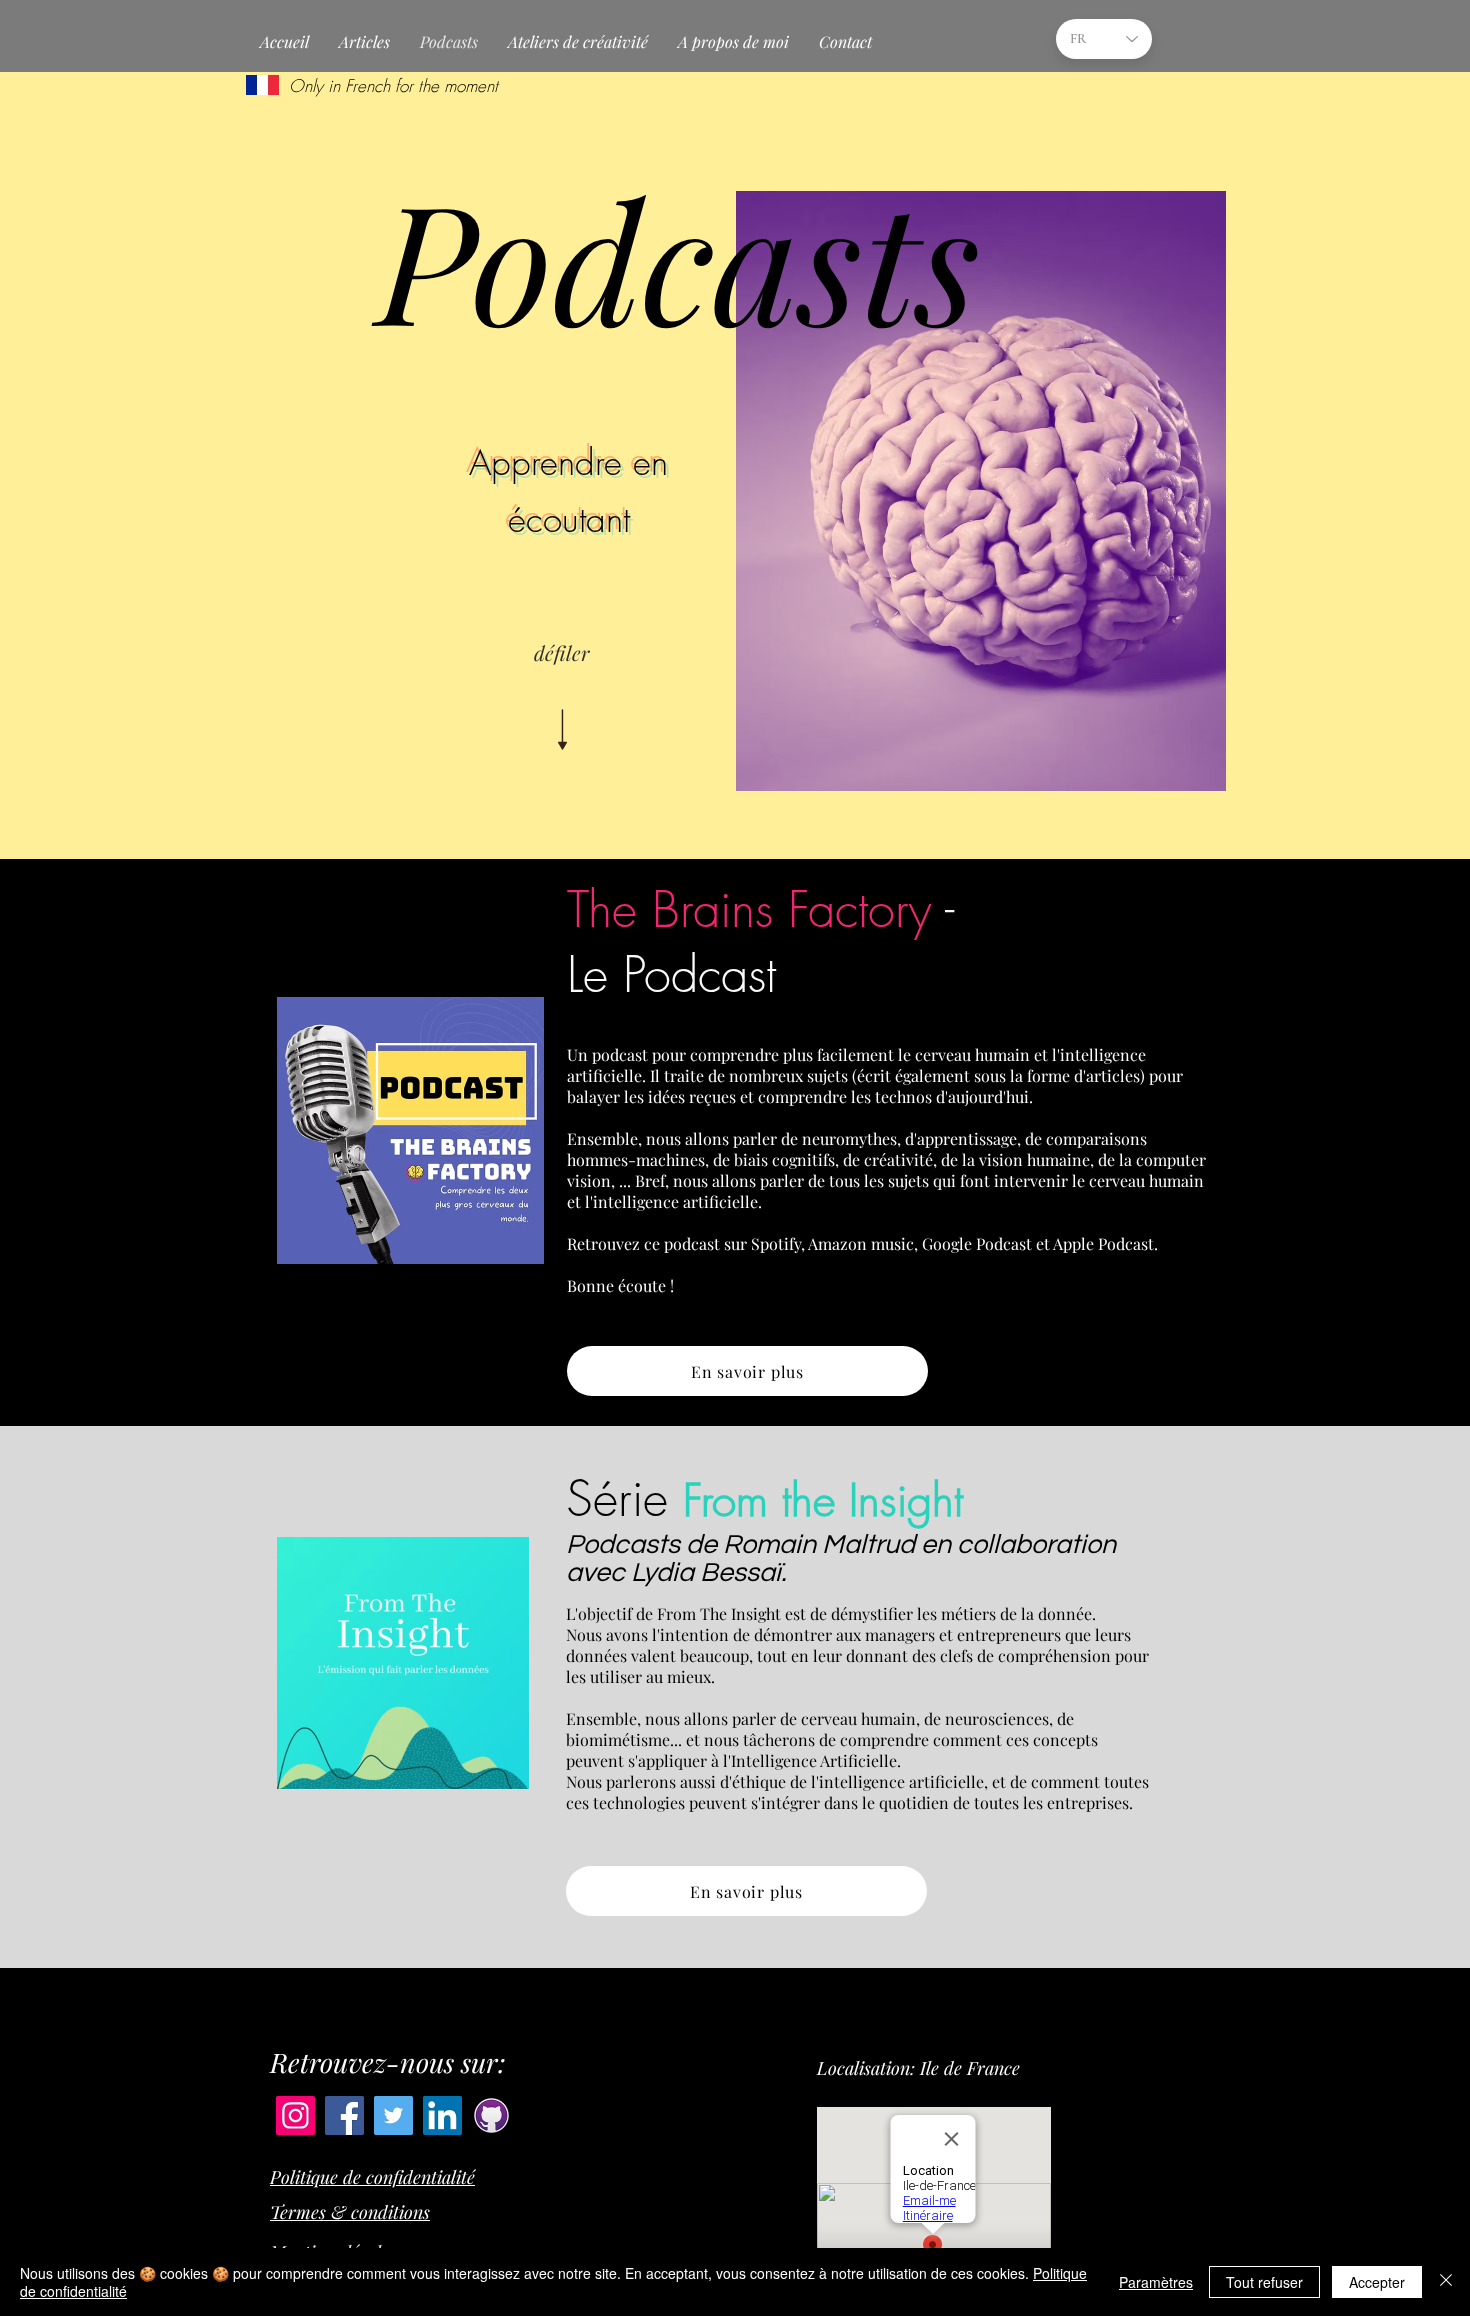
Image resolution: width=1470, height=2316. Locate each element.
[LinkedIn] (442, 2115)
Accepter (1377, 2282)
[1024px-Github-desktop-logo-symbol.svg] (491, 2115)
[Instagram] (295, 2115)
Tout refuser (1264, 2282)
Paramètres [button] (1156, 2282)
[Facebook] (344, 2115)
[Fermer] (1446, 2282)
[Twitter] (393, 2115)
